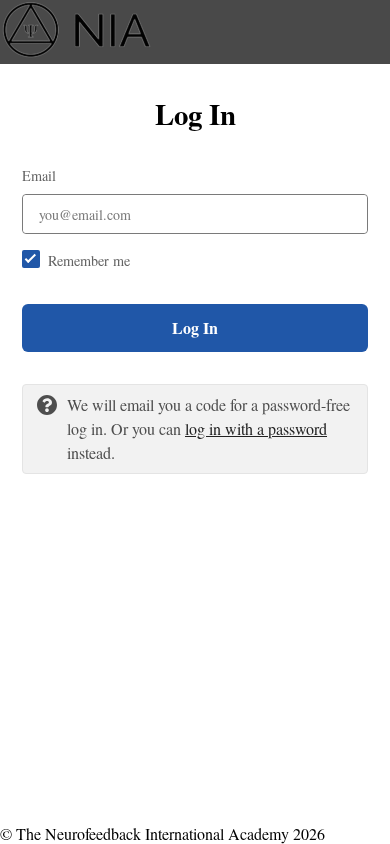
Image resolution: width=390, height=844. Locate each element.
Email (39, 175)
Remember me (89, 260)
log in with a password (256, 428)
